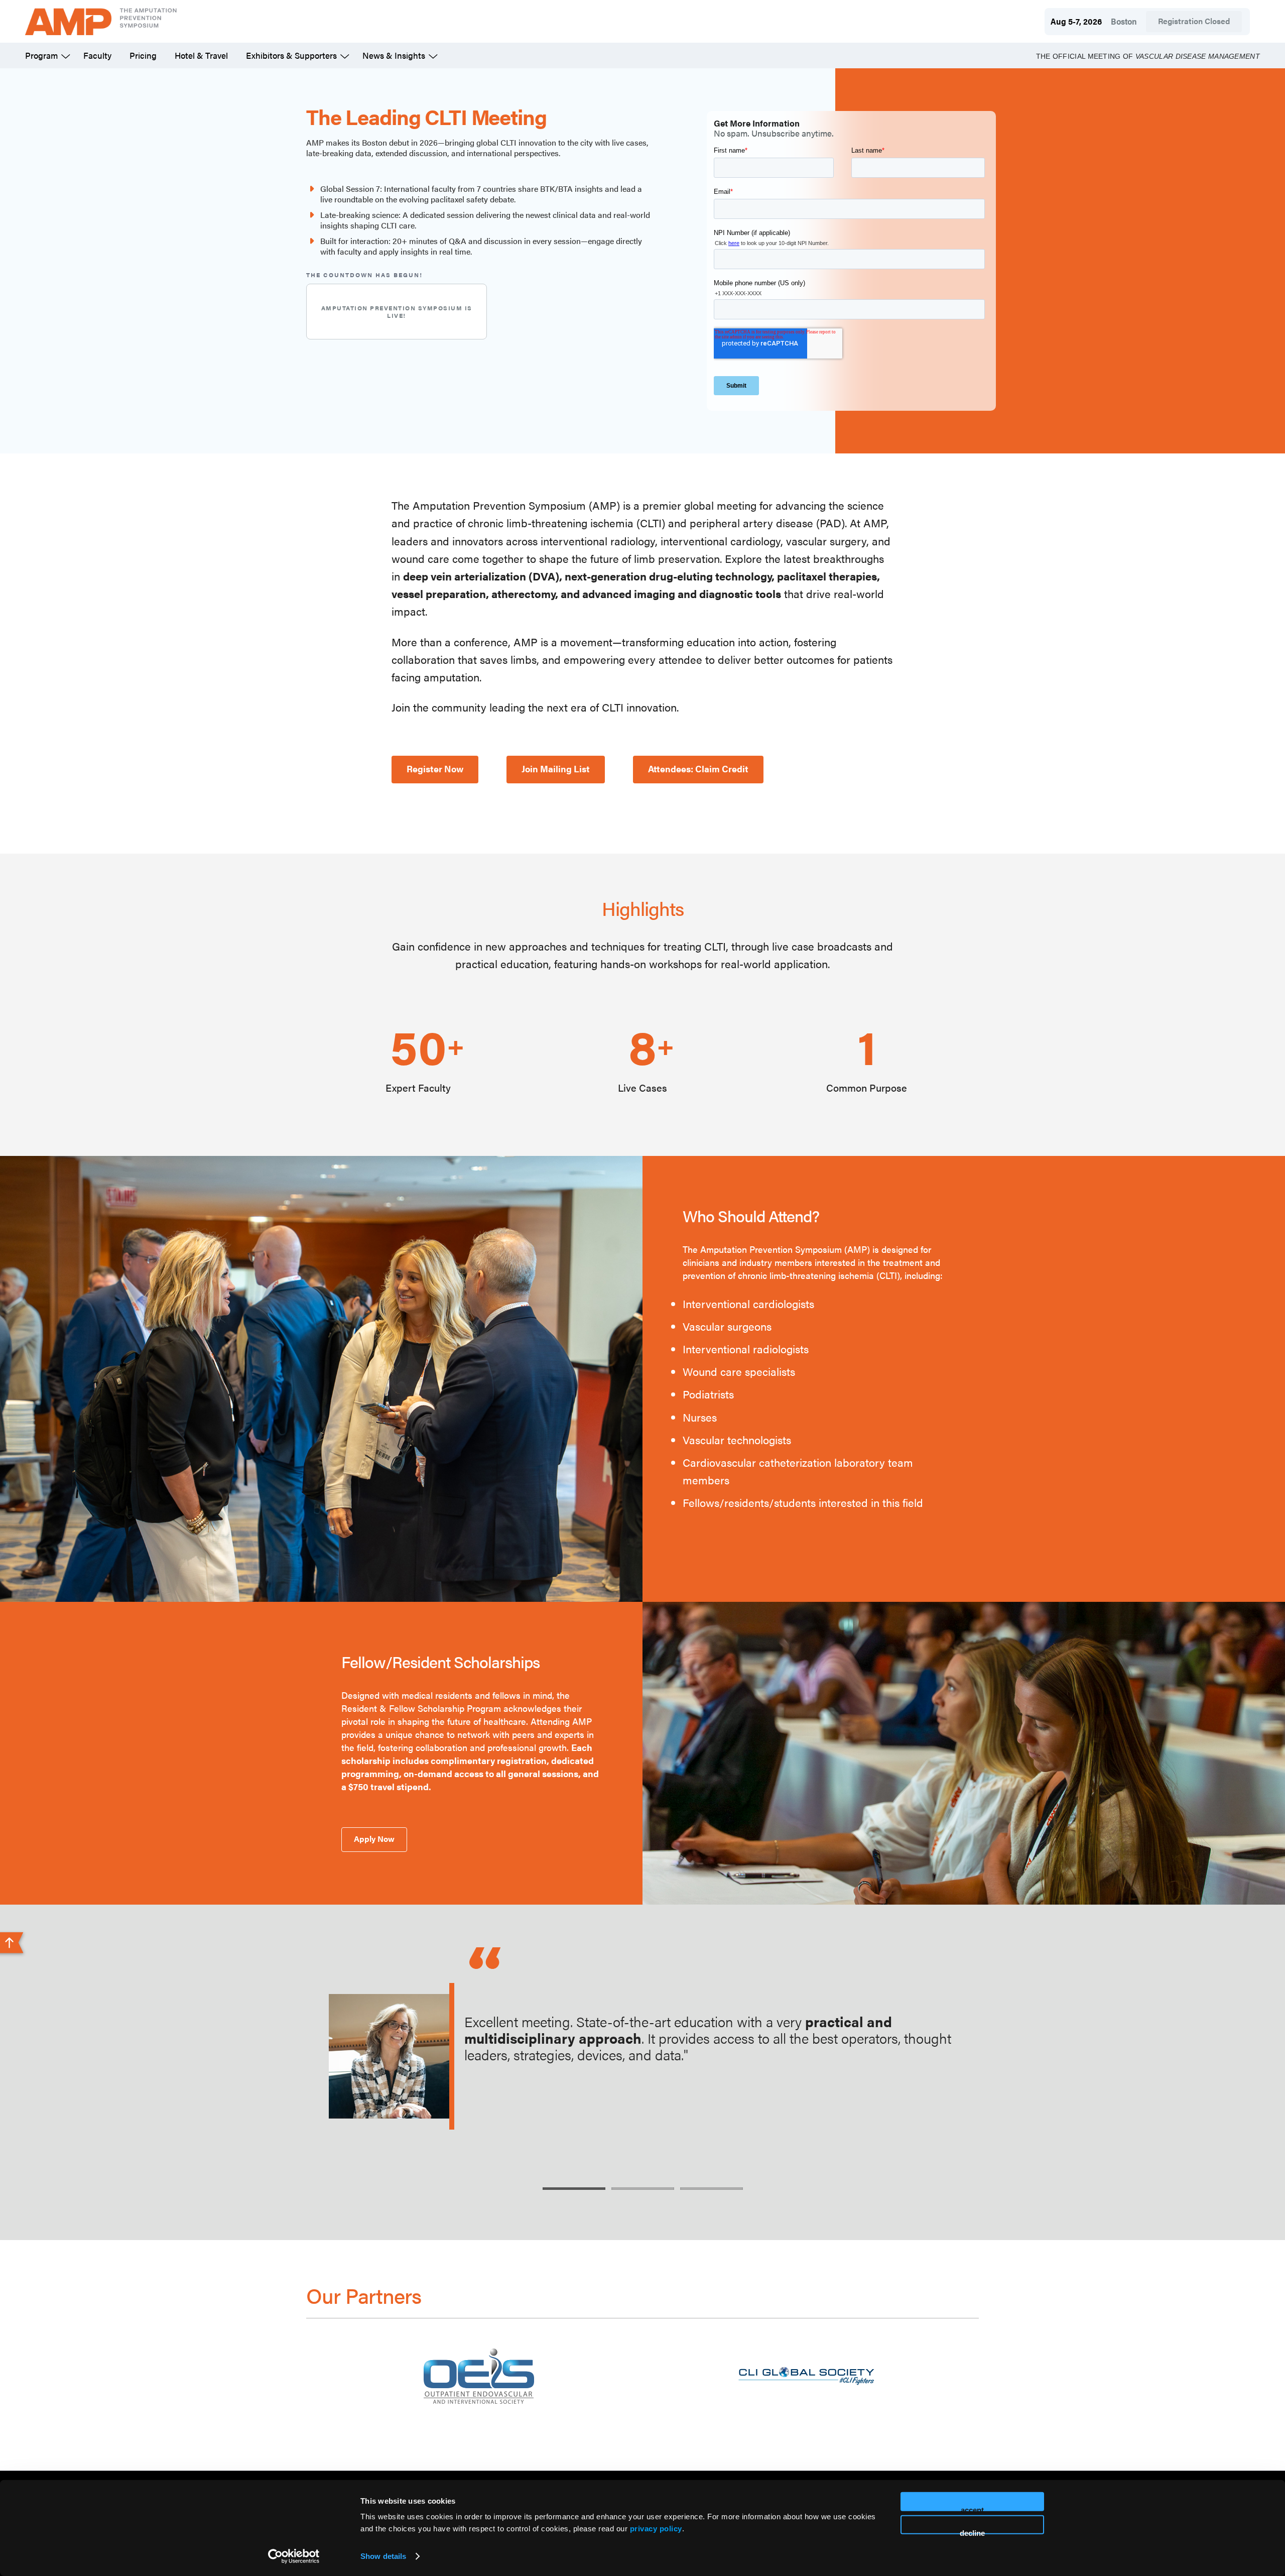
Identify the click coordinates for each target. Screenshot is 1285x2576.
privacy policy (656, 2529)
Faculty (97, 55)
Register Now (435, 769)
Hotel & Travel (201, 55)
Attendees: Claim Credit (698, 769)
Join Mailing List (556, 769)
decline (972, 2531)
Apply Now (374, 1839)
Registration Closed (1194, 21)
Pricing (143, 55)
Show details (383, 2556)
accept (972, 2508)
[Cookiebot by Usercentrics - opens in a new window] (294, 2556)
